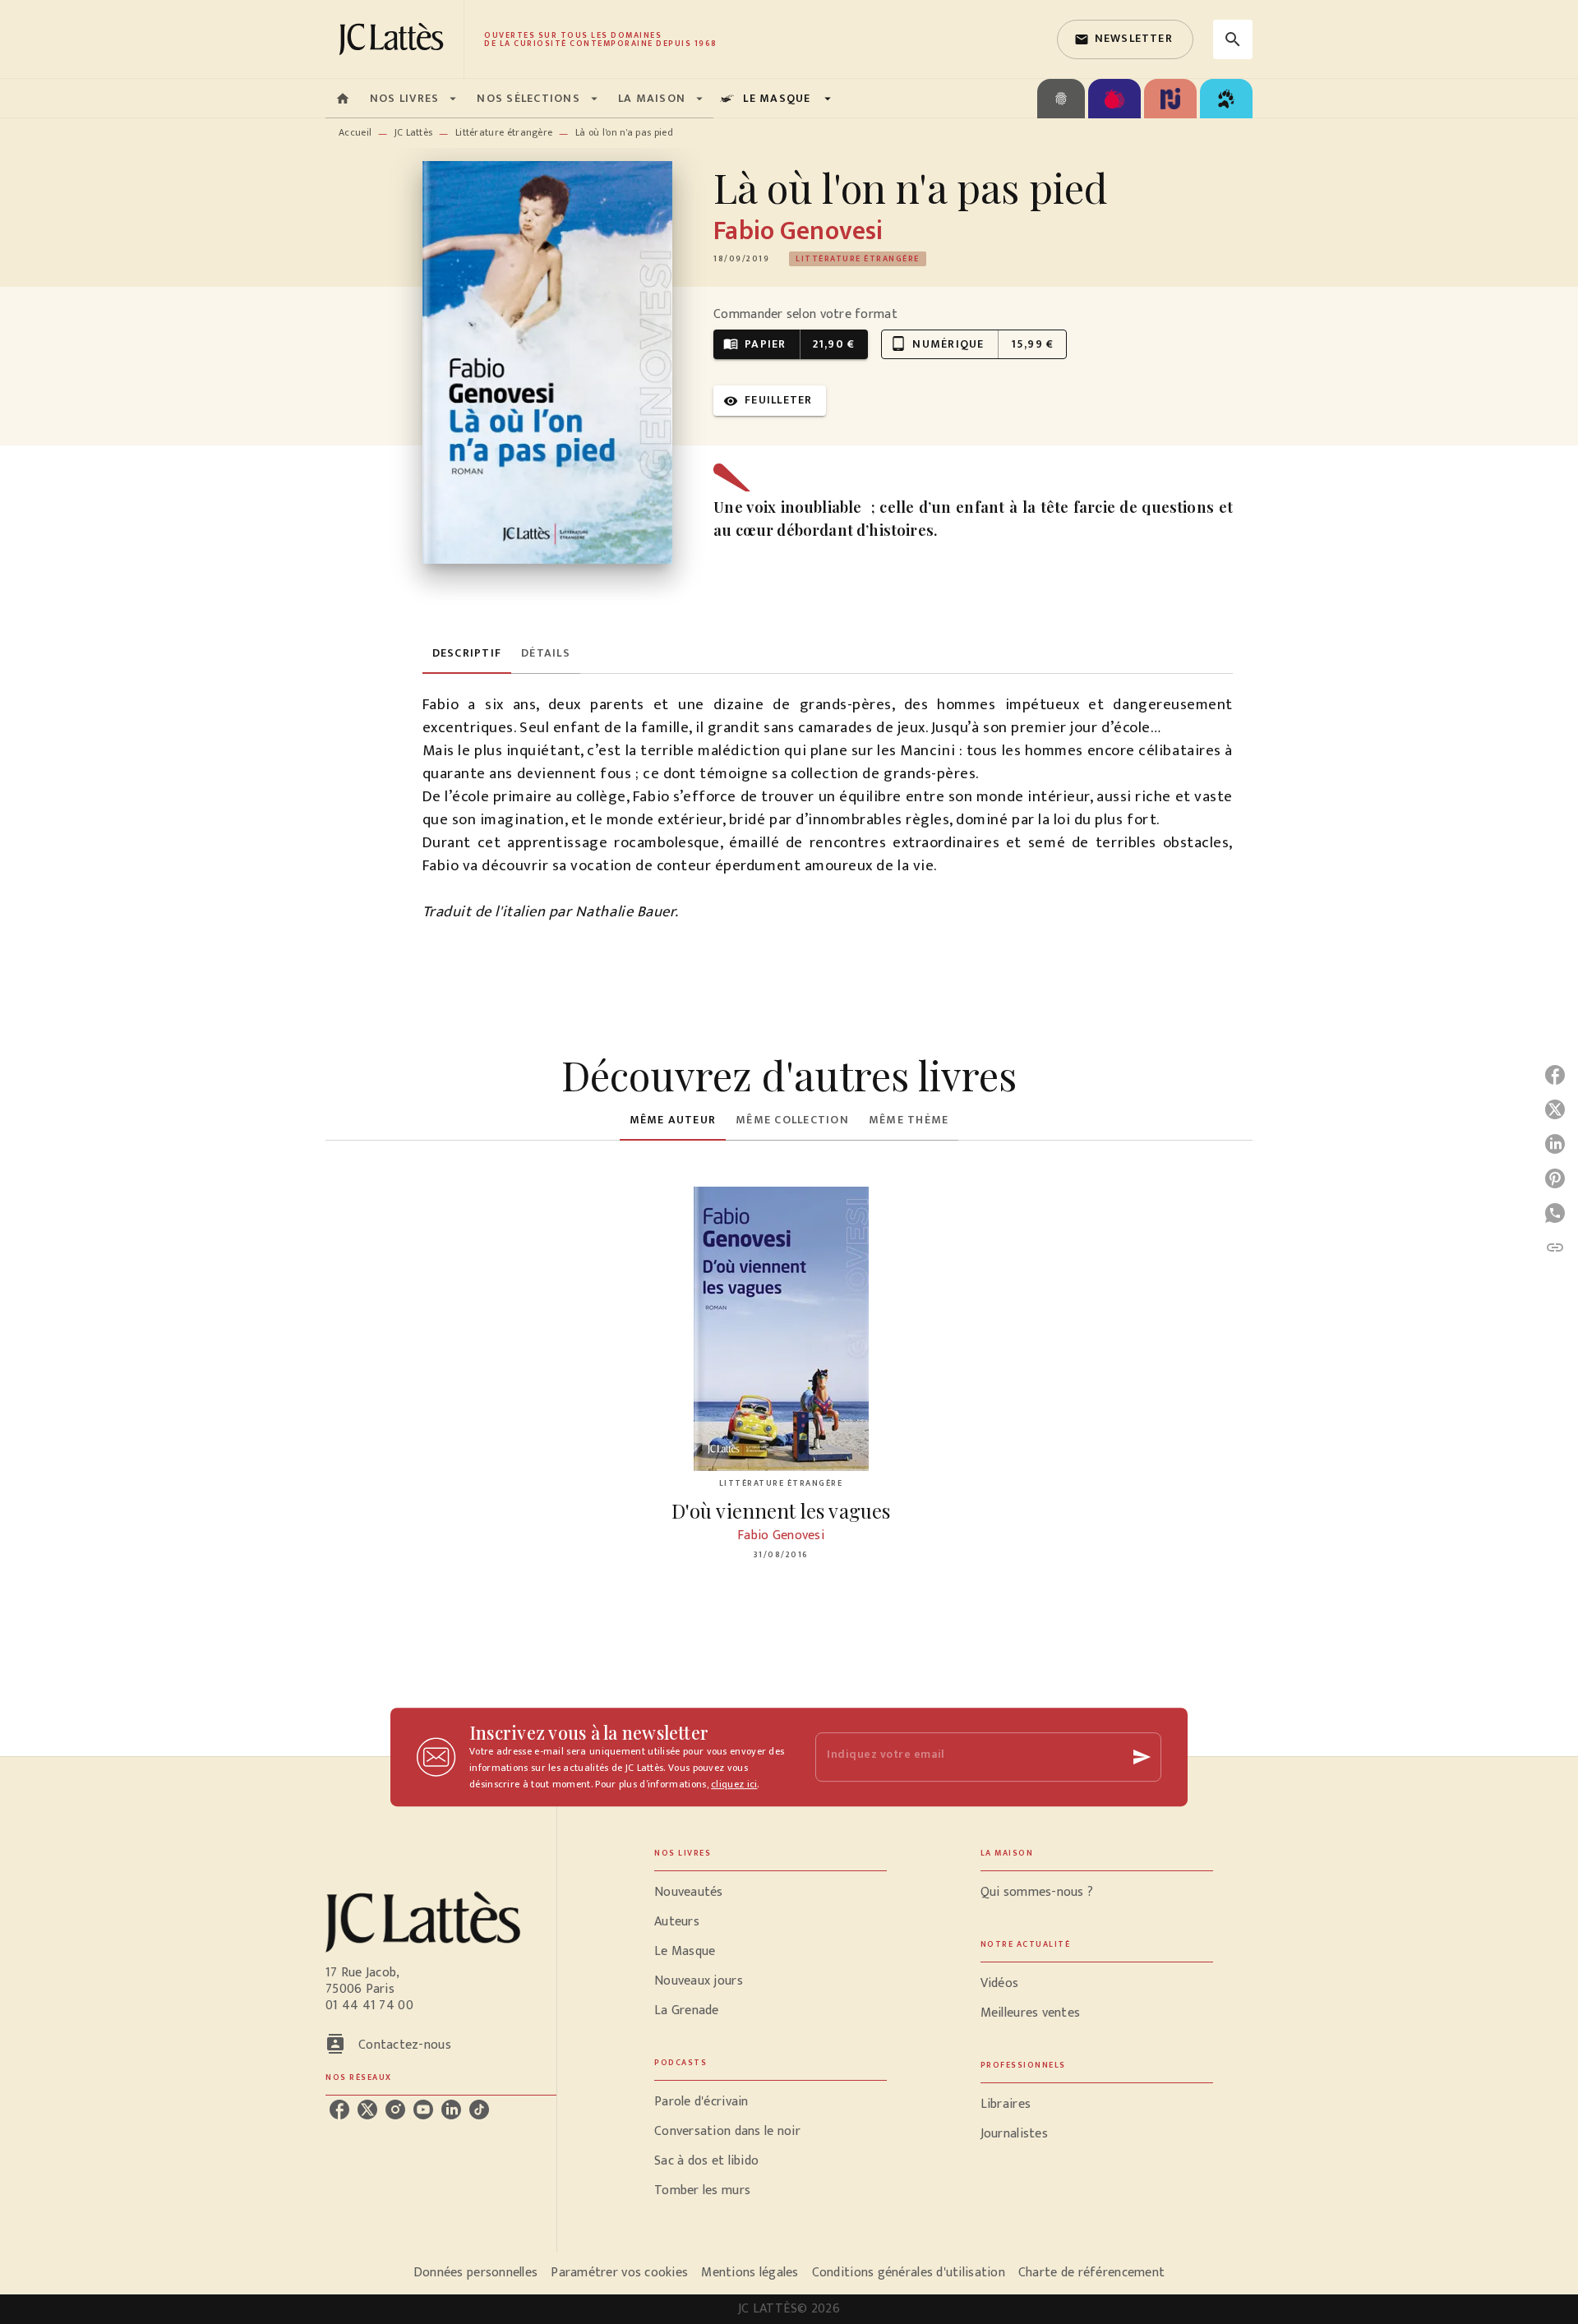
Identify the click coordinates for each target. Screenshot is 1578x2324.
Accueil (355, 132)
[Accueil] (394, 39)
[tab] (343, 99)
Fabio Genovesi (798, 231)
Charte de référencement (1091, 2273)
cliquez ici (734, 1784)
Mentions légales (750, 2273)
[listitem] (339, 2110)
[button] (1125, 39)
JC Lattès (414, 132)
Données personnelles (475, 2273)
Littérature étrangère (504, 132)
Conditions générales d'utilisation (909, 2273)
